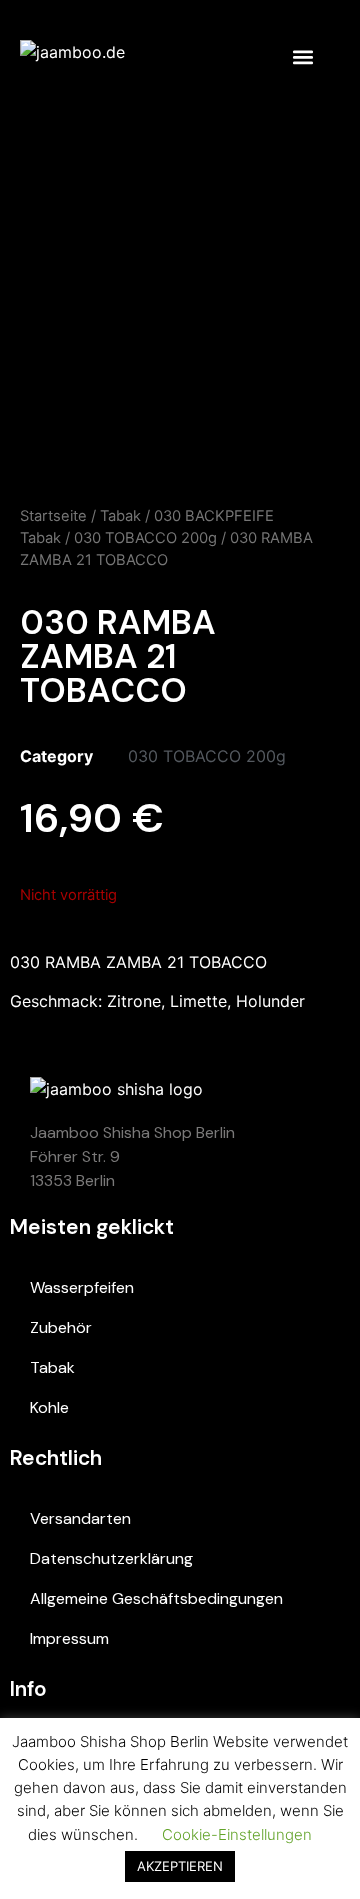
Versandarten (80, 1518)
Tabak (120, 516)
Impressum (69, 1638)
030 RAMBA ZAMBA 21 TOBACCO (138, 962)
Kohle (49, 1407)
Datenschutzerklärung (111, 1558)
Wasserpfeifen (82, 1287)
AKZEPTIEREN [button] (180, 1866)
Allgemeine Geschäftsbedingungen (156, 1598)
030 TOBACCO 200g (145, 538)
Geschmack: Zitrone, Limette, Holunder (157, 1001)
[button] (302, 56)
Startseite (53, 516)
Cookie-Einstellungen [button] (237, 1834)
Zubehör (61, 1327)
